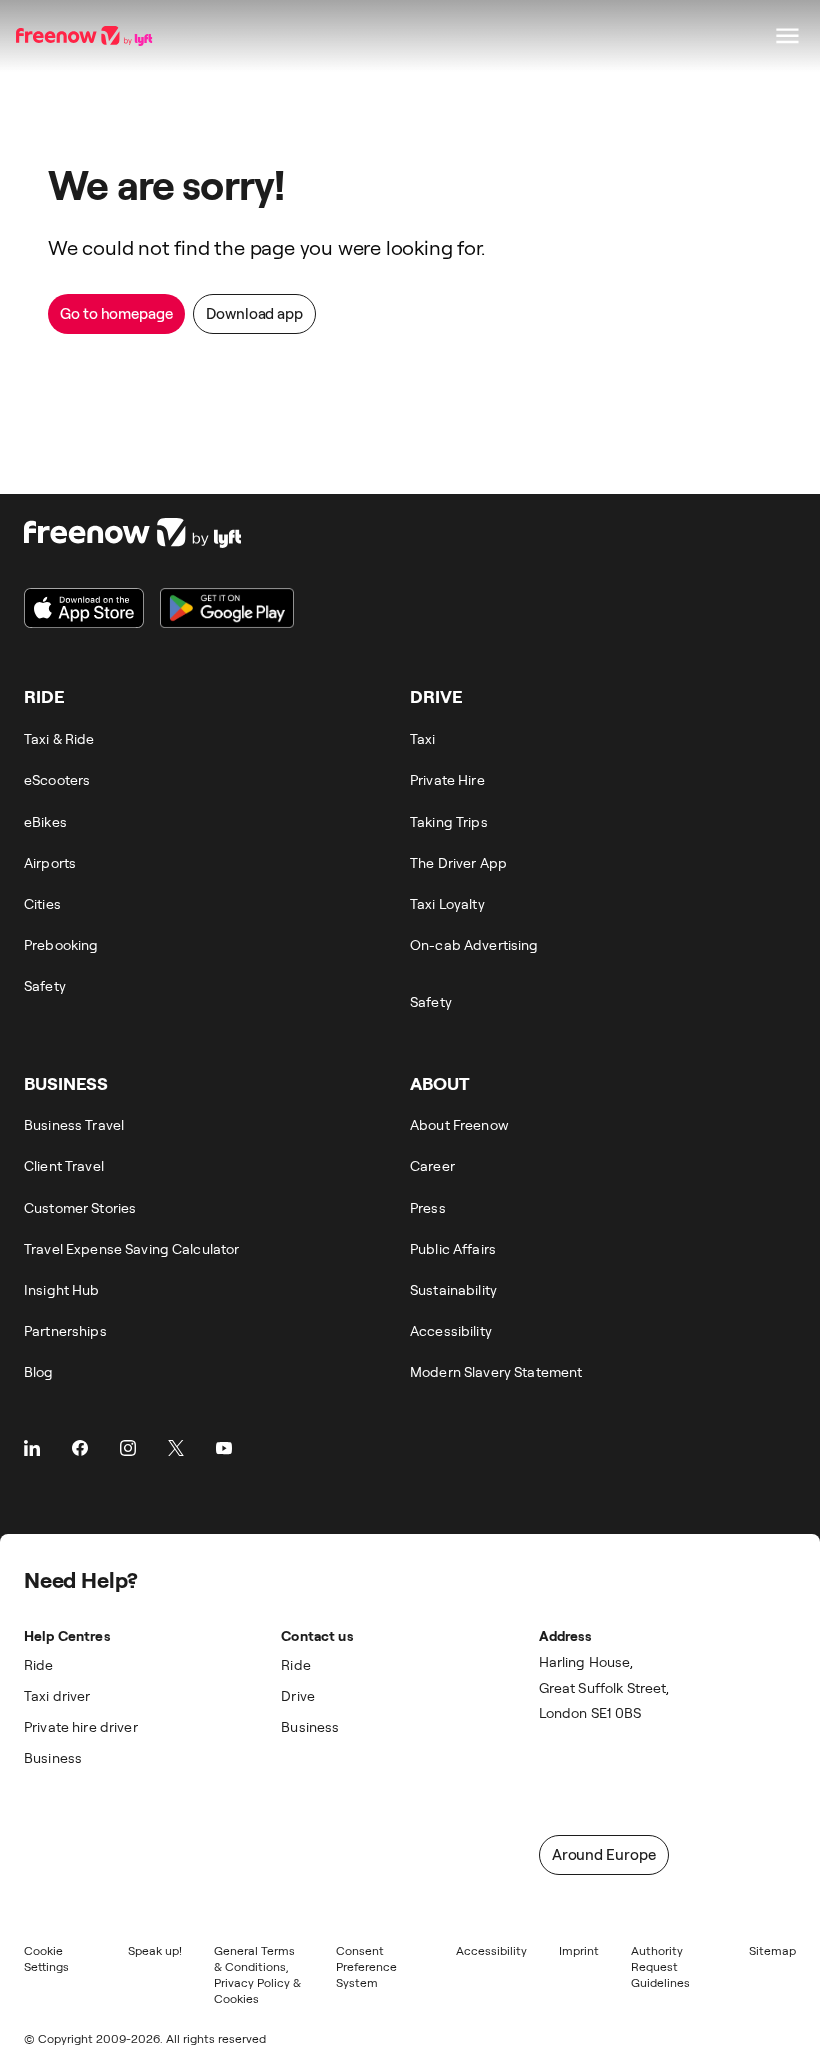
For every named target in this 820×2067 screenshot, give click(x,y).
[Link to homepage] (159, 533)
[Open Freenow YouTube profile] (224, 1448)
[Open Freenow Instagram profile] (128, 1448)
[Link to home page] (86, 35)
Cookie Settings (46, 1958)
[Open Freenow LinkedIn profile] (32, 1448)
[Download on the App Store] (84, 608)
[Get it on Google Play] (227, 608)
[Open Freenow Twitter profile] (176, 1448)
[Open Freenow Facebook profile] (80, 1448)
